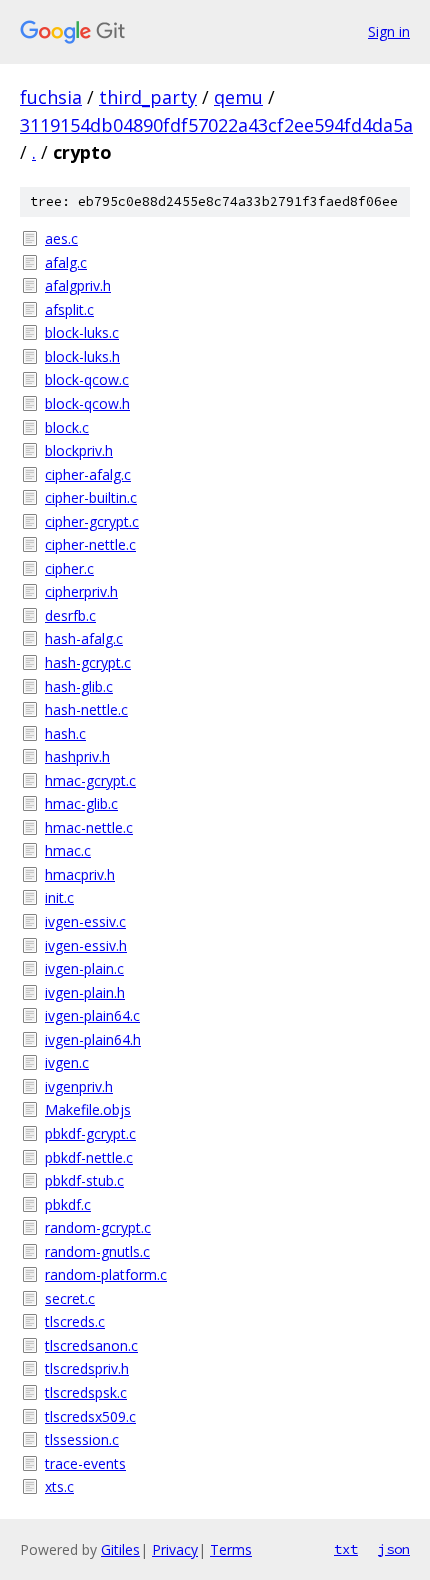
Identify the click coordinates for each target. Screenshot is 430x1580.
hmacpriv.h (80, 874)
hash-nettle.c (86, 709)
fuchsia (51, 97)
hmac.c (68, 850)
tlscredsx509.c (90, 1416)
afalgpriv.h (78, 285)
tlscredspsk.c (86, 1392)
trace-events (85, 1463)
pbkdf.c (68, 1204)
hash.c (65, 733)
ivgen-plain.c (84, 968)
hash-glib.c (79, 686)
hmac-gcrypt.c (90, 780)
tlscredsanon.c (91, 1345)
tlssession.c (82, 1439)
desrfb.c (70, 615)
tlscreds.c (75, 1321)
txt (346, 1549)
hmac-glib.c (81, 803)
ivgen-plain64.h (93, 1039)
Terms (231, 1549)
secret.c (70, 1298)
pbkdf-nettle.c (89, 1157)
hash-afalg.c (84, 638)
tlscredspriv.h (87, 1368)
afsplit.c (69, 309)
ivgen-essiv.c (85, 921)
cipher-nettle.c (90, 544)
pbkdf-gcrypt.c (90, 1133)
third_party (148, 97)
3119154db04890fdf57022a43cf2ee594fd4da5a (216, 125)
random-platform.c (106, 1274)
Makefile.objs (88, 1109)
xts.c (59, 1486)
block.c (67, 427)
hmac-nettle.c (89, 827)
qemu (238, 97)
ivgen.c (67, 1062)
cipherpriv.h (81, 591)
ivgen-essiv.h (86, 945)
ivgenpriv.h (79, 1086)
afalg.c (66, 262)
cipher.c (69, 568)
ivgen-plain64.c (92, 1015)
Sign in (389, 31)
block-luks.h (82, 356)
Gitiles (120, 1549)
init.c (59, 897)
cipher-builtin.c (91, 497)
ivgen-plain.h (85, 992)
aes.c (61, 238)
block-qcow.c (87, 379)
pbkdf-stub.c (84, 1180)
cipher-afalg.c (88, 474)
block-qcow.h (87, 403)
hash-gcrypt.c (88, 662)
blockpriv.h (79, 450)
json (394, 1549)
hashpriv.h (77, 756)
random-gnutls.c (97, 1251)
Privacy (175, 1549)
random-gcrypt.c (98, 1227)
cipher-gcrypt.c (92, 521)
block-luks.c (82, 332)
